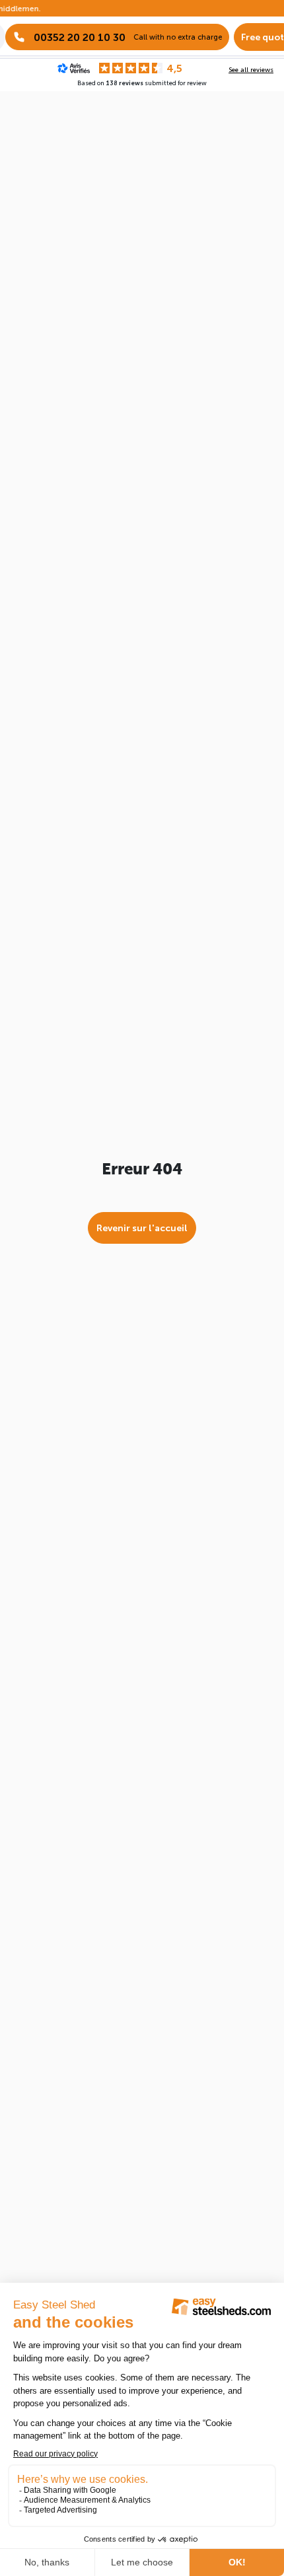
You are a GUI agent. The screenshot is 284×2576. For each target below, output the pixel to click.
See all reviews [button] (251, 69)
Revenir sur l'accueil (142, 1228)
